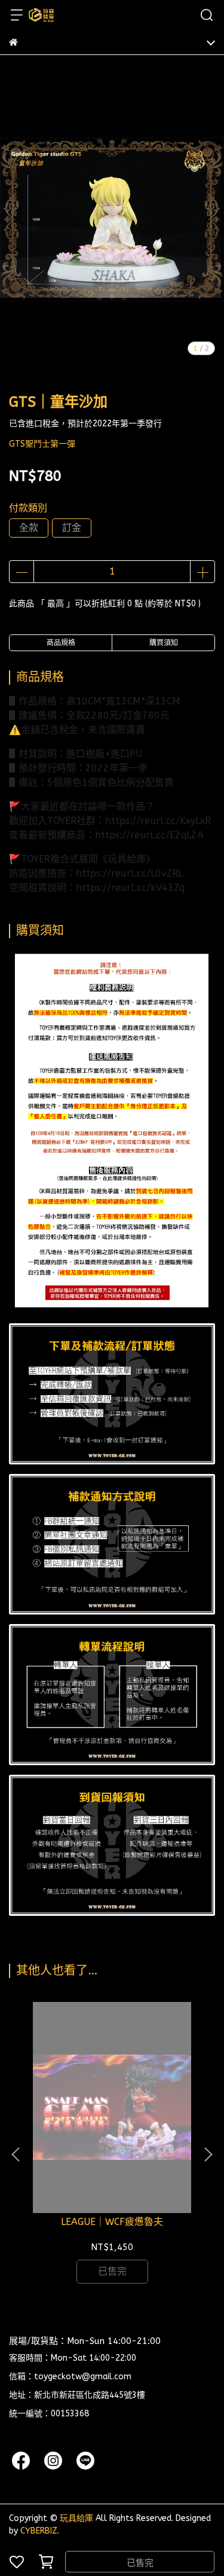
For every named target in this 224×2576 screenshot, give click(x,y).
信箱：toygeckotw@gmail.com (70, 2377)
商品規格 (61, 643)
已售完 (140, 2563)
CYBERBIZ (39, 2531)
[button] (208, 2154)
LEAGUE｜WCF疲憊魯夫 (112, 2222)
